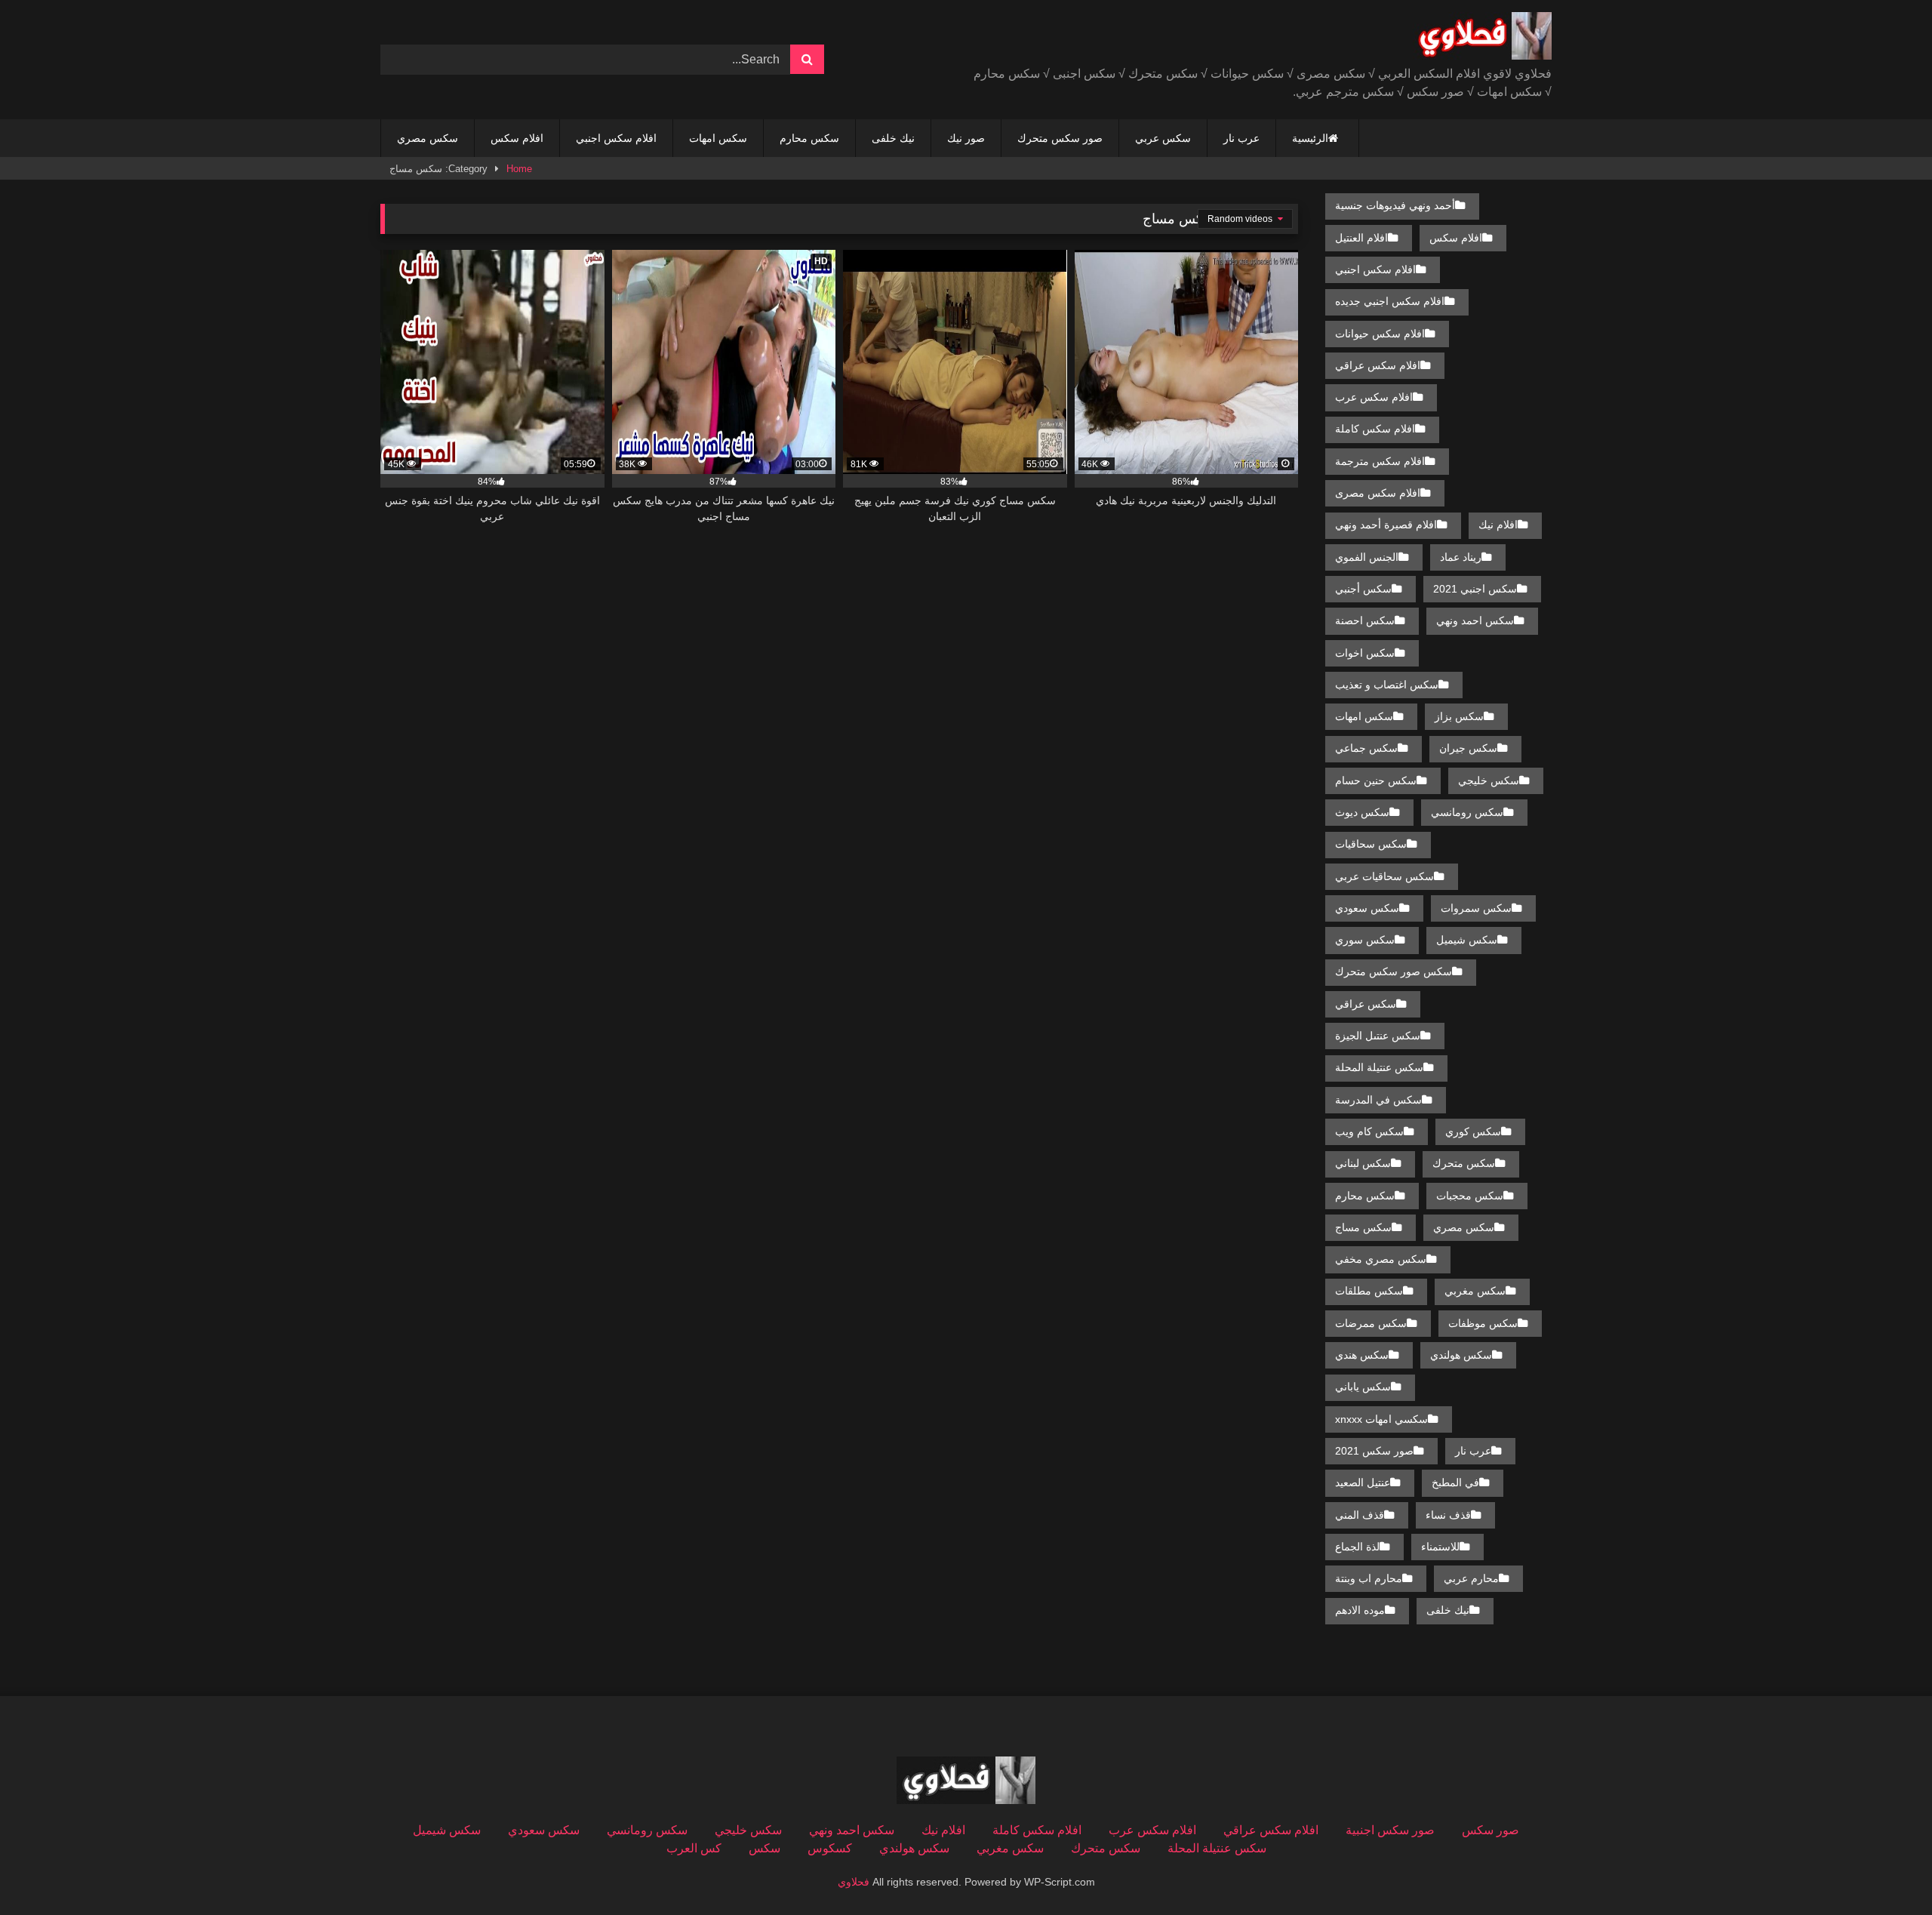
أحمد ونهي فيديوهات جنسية (1395, 205)
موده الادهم (1360, 1610)
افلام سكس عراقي (1378, 365)
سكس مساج (1363, 1227)
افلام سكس (517, 138)
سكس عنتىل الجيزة (1378, 1036)
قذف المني (1360, 1515)
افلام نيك (1498, 525)
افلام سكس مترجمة (1380, 461)
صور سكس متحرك (1060, 138)
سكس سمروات (1476, 908)
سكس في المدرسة (1378, 1100)
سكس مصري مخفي (1381, 1259)
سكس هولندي (1461, 1355)
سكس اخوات (1365, 653)
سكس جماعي (1366, 748)
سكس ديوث (1362, 812)
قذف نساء (1448, 1515)
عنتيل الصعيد (1363, 1482)
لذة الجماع (1357, 1547)
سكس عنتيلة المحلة (1379, 1067)
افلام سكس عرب (1374, 397)
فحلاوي (854, 1882)
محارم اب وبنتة (1369, 1578)
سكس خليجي (1489, 780)
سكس (764, 1848)
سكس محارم (809, 138)
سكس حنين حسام (1376, 780)
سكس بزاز (1459, 716)
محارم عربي (1471, 1578)
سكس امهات (718, 138)
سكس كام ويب (1369, 1131)
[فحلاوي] (1482, 38)
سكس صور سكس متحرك (1394, 971)
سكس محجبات (1470, 1196)
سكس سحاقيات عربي (1384, 876)
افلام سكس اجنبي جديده (1390, 301)
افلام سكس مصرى (1378, 493)
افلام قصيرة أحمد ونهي (1386, 525)
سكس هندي (1362, 1355)
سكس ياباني (1363, 1387)
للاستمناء (1440, 1547)
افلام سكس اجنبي (616, 138)
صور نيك (966, 138)
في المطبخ (1455, 1482)
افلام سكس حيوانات (1380, 334)
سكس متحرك (1464, 1163)
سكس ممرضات (1371, 1323)
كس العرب (694, 1848)
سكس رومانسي (1467, 812)
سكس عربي (1163, 138)
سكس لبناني (1363, 1163)
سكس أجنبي (1363, 589)
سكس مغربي (1475, 1291)
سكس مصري (428, 138)
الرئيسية (1310, 138)
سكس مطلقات (1369, 1291)
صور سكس (1491, 1830)
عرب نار (1241, 138)
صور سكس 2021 (1374, 1451)
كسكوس (830, 1848)
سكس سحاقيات (1371, 844)
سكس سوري (1365, 940)
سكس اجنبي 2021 (1475, 589)
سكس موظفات (1483, 1323)
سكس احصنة (1365, 620)
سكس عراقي (1366, 1004)
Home (519, 169)
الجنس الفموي (1367, 557)
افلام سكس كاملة (1375, 429)
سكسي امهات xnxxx (1381, 1419)
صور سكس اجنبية (1390, 1830)
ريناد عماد (1461, 557)
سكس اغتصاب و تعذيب (1387, 685)
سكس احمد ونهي (1475, 620)
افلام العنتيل (1361, 238)
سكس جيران (1468, 748)
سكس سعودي (1367, 908)
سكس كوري (1473, 1131)
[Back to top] (1885, 1870)
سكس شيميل (1467, 940)
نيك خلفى (893, 138)
